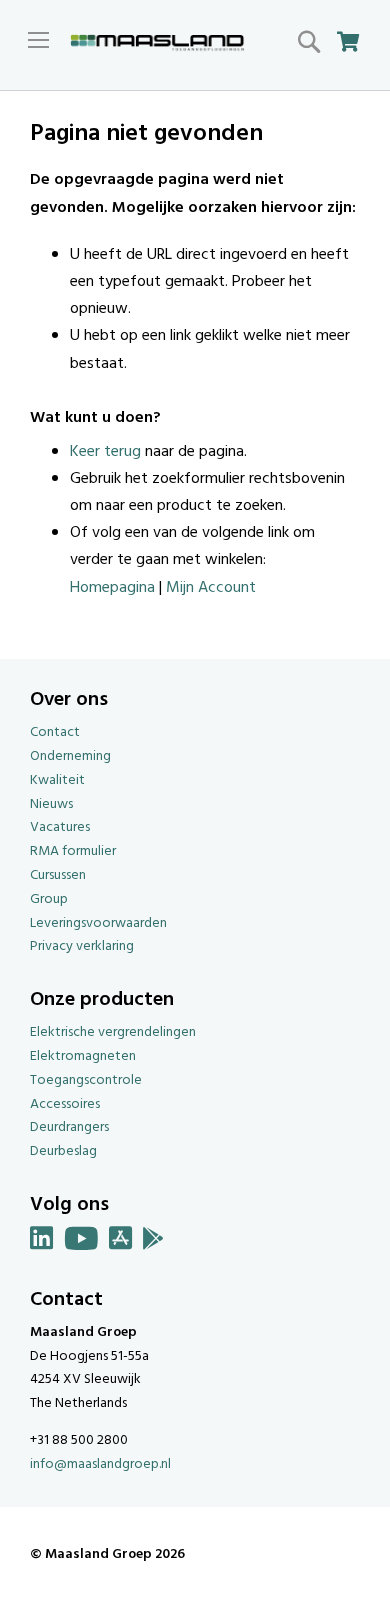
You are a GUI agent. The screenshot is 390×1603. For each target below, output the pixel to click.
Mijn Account (211, 588)
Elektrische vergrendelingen (113, 1032)
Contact (55, 732)
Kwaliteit (57, 780)
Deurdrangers (69, 1127)
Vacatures (60, 827)
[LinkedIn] (42, 1242)
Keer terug (105, 452)
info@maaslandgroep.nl (100, 1464)
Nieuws (51, 804)
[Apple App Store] (121, 1242)
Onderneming (70, 756)
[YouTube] (81, 1242)
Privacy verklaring (82, 946)
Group (49, 899)
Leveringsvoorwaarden (98, 923)
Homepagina (112, 588)
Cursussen (58, 875)
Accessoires (65, 1104)
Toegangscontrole (86, 1080)
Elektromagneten (83, 1056)
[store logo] (157, 43)
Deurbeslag (63, 1151)
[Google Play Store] (153, 1242)
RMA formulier (73, 851)
